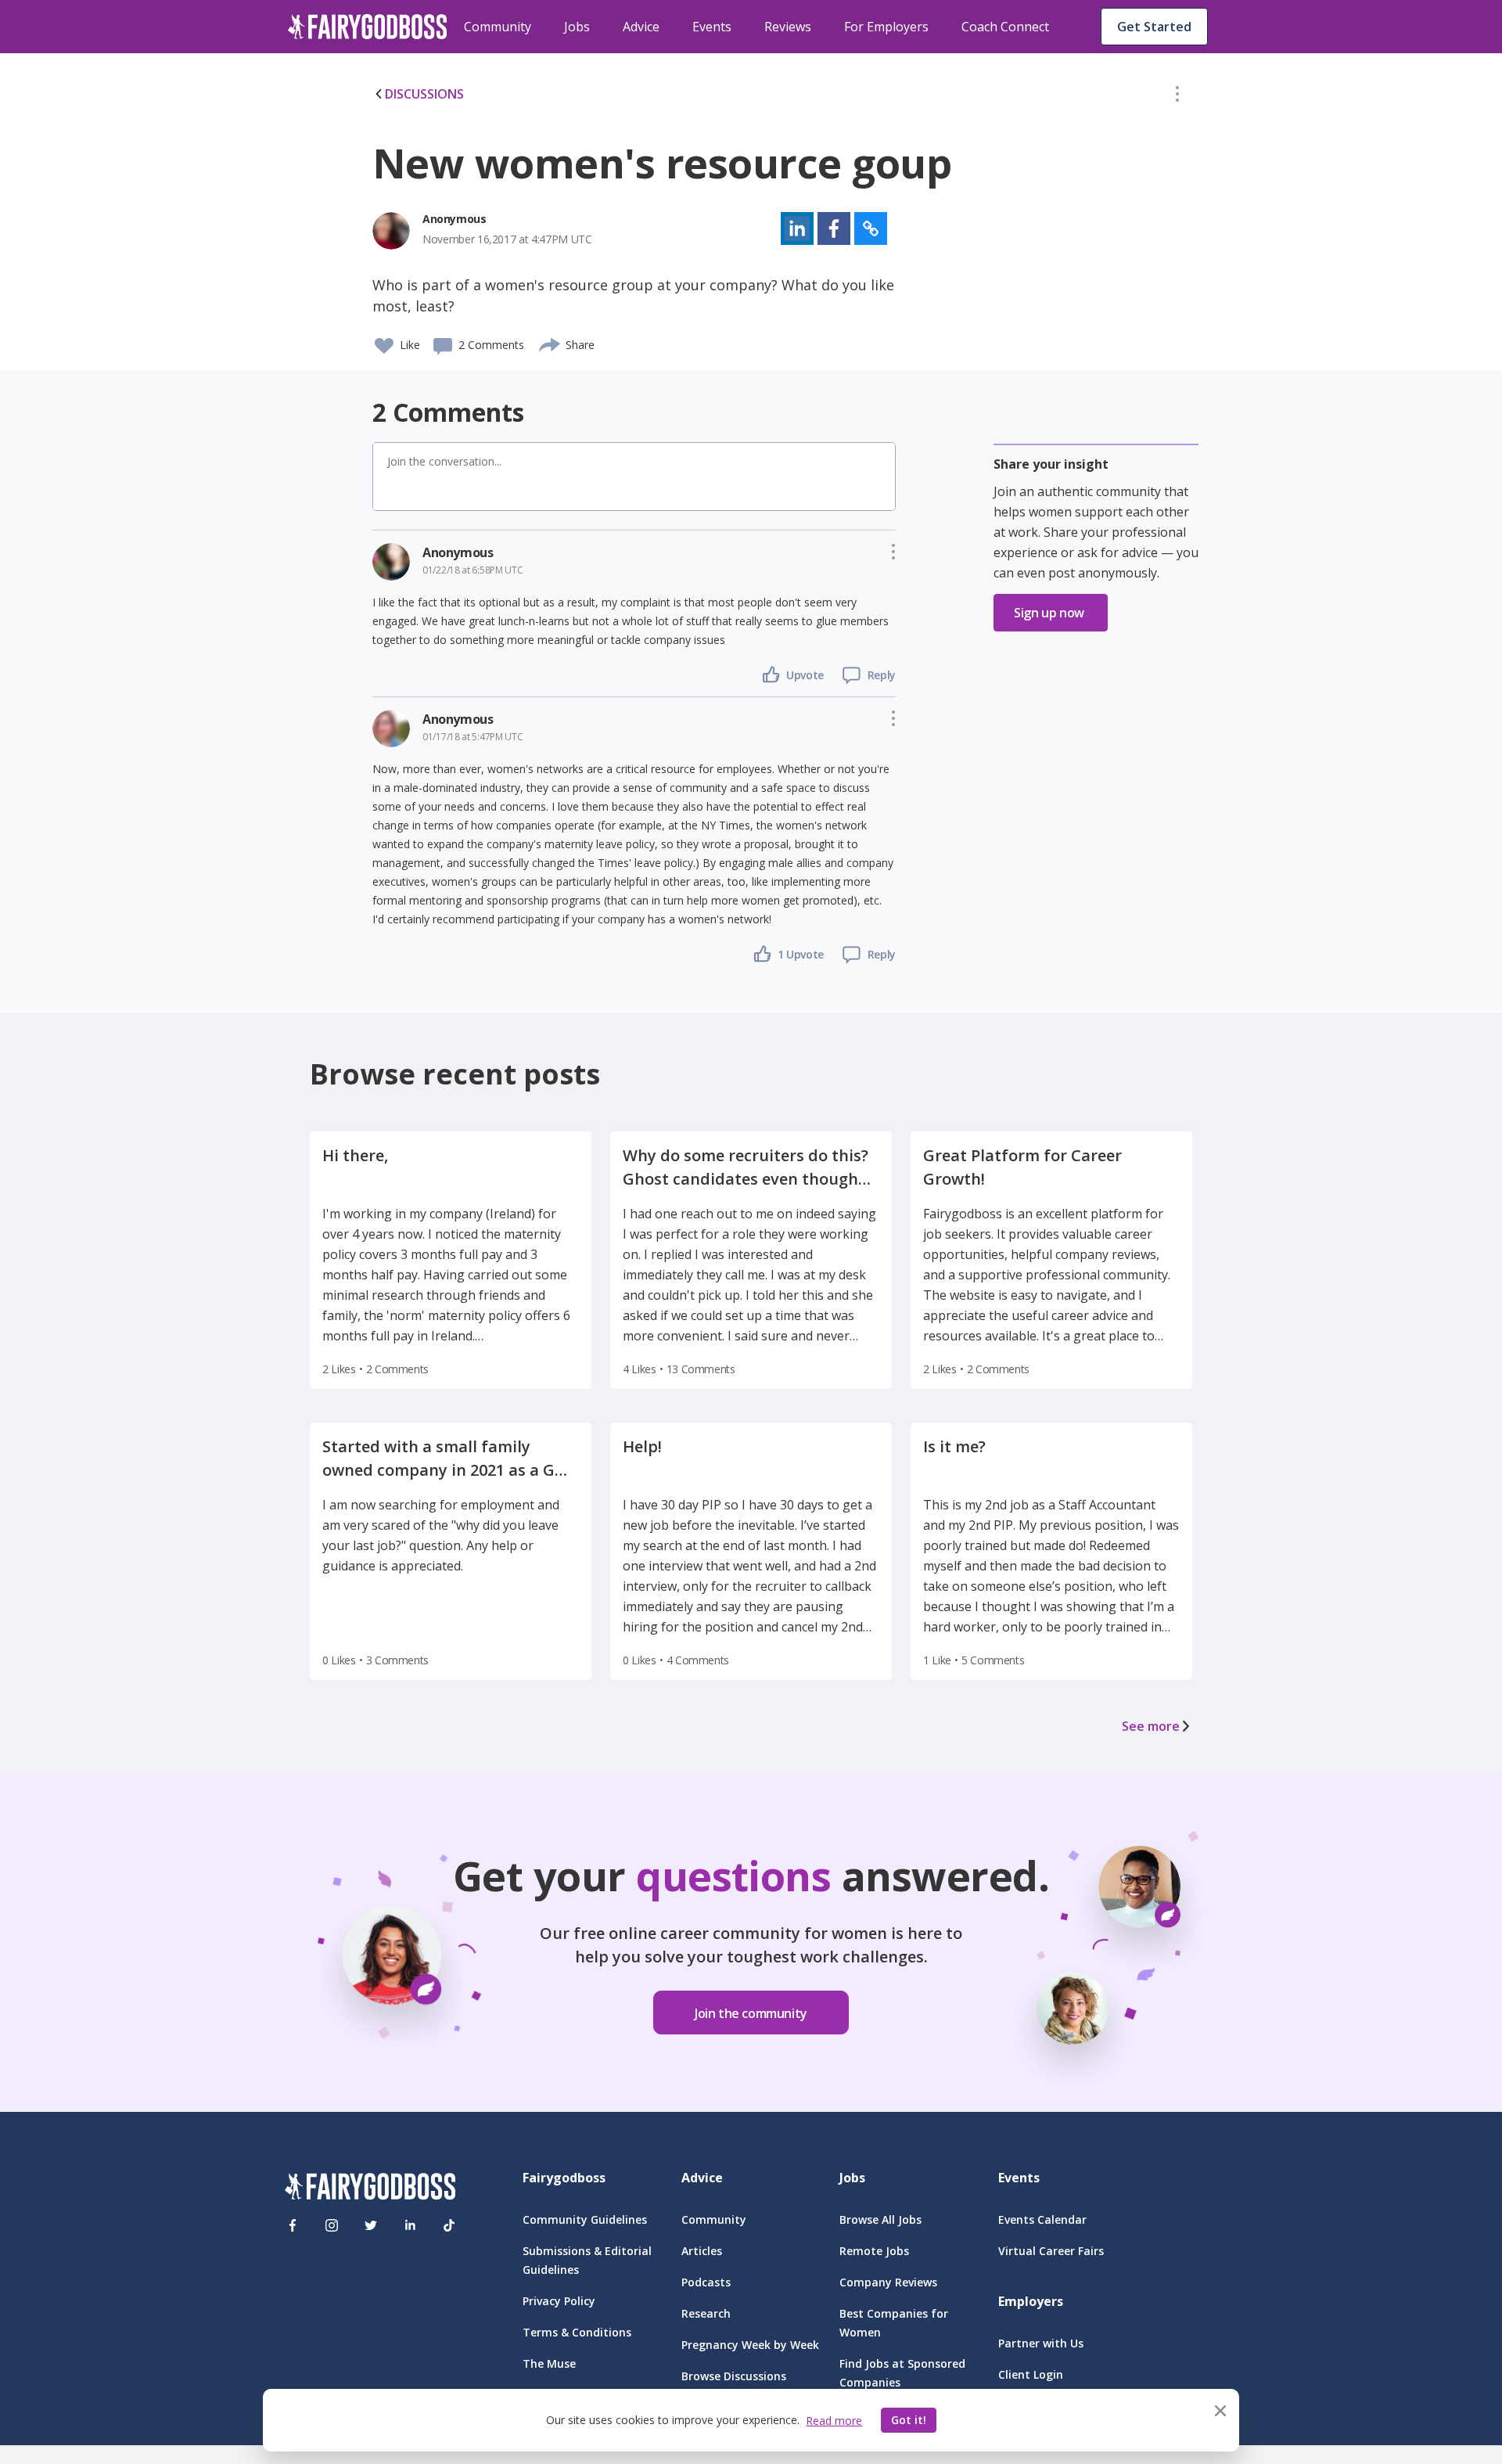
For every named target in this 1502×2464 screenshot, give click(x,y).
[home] (368, 27)
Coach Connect (1005, 27)
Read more (834, 2421)
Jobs (577, 27)
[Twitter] (371, 2225)
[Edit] (1177, 97)
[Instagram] (332, 2225)
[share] (550, 343)
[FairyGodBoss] (370, 2189)
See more (1151, 1726)
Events (712, 27)
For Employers (886, 27)
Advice (641, 27)
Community (498, 27)
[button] (1177, 97)
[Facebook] (293, 2225)
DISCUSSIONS (424, 94)
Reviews (788, 27)
